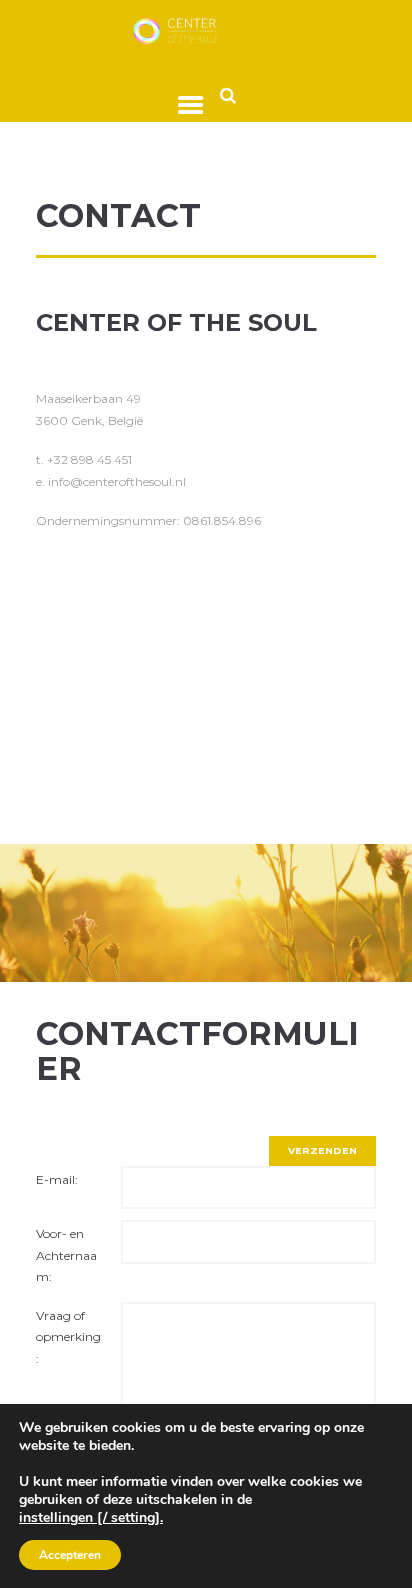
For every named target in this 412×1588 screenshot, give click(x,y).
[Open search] (228, 94)
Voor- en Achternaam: (66, 1255)
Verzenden (322, 1150)
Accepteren (70, 1555)
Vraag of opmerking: (68, 1337)
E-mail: (57, 1179)
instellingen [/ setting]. (91, 1518)
